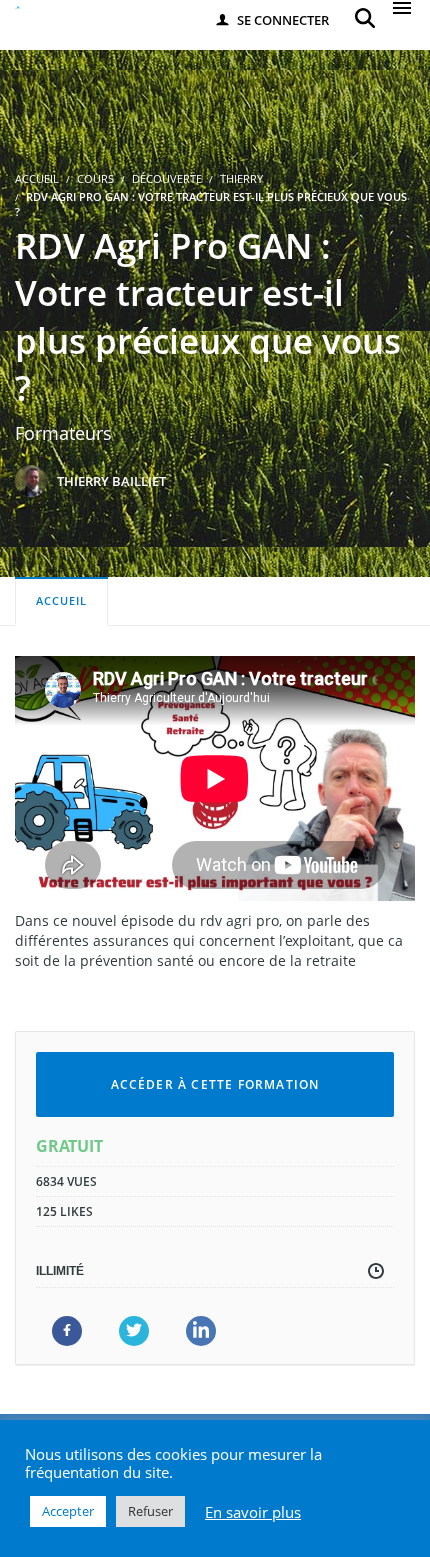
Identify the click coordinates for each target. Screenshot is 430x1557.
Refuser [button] (150, 1511)
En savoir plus (253, 1512)
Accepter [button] (68, 1511)
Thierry (241, 178)
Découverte (167, 178)
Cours (95, 178)
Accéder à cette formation (215, 1084)
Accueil (61, 600)
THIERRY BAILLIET (111, 481)
